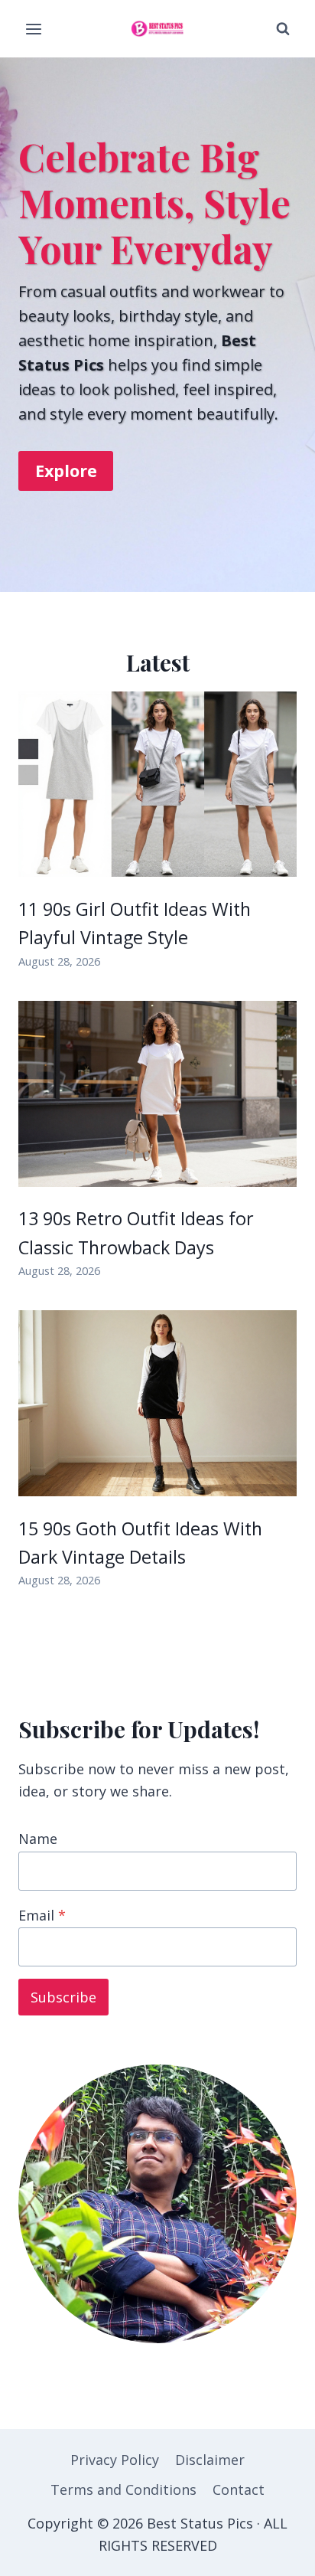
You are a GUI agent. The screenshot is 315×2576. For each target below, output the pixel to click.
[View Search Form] (283, 29)
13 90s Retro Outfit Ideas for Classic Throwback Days (136, 1232)
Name (38, 1839)
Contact (239, 2489)
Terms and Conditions (123, 2489)
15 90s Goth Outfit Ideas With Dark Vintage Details (140, 1543)
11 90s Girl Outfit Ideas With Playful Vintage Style (135, 923)
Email (42, 1915)
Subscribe (63, 1997)
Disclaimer (210, 2460)
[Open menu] (34, 29)
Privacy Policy (115, 2460)
